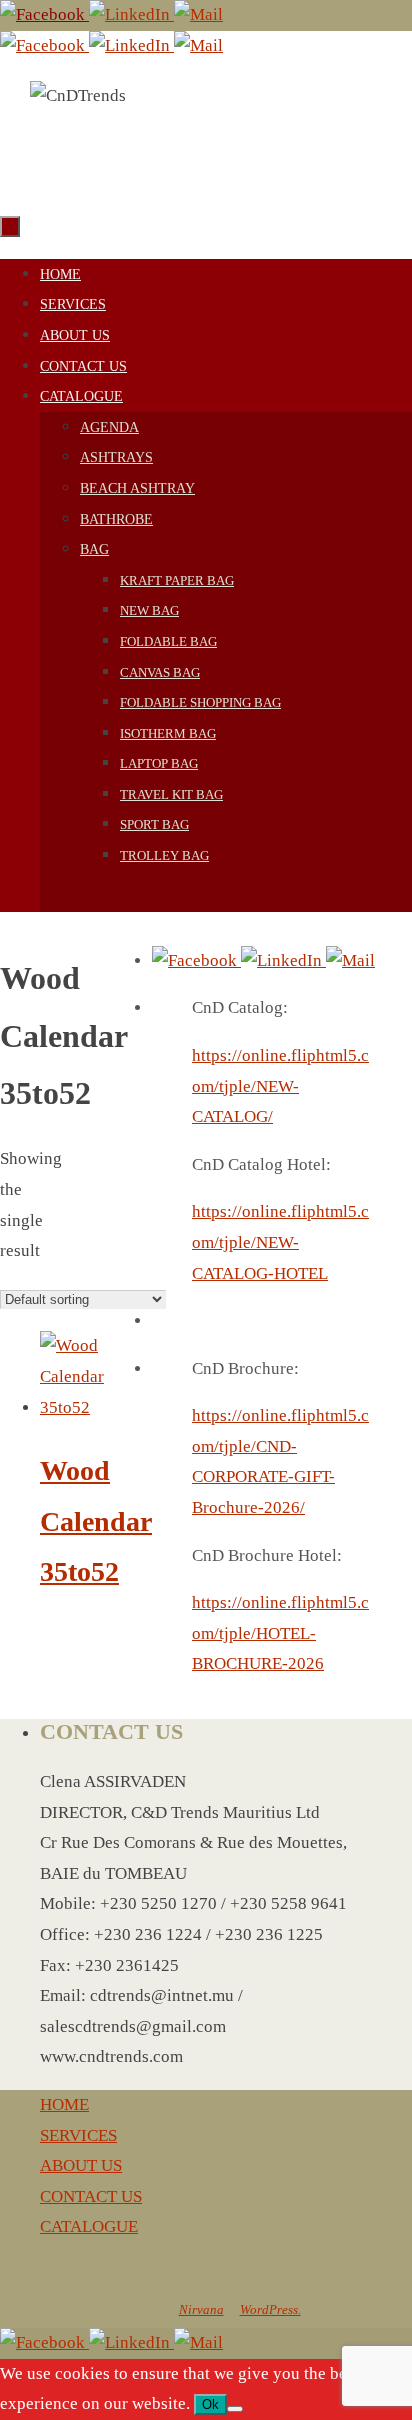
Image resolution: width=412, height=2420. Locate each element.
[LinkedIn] (131, 14)
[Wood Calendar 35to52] (72, 1407)
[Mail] (198, 14)
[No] (235, 2409)
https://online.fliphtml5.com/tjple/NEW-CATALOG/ (280, 1086)
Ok (210, 2404)
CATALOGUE (89, 2226)
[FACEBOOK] (44, 14)
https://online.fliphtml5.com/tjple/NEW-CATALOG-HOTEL (280, 1242)
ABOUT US (81, 2165)
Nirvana (201, 2309)
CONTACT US (91, 2196)
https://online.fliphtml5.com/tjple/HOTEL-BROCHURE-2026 (280, 1633)
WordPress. (270, 2309)
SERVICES (78, 2135)
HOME (64, 2104)
